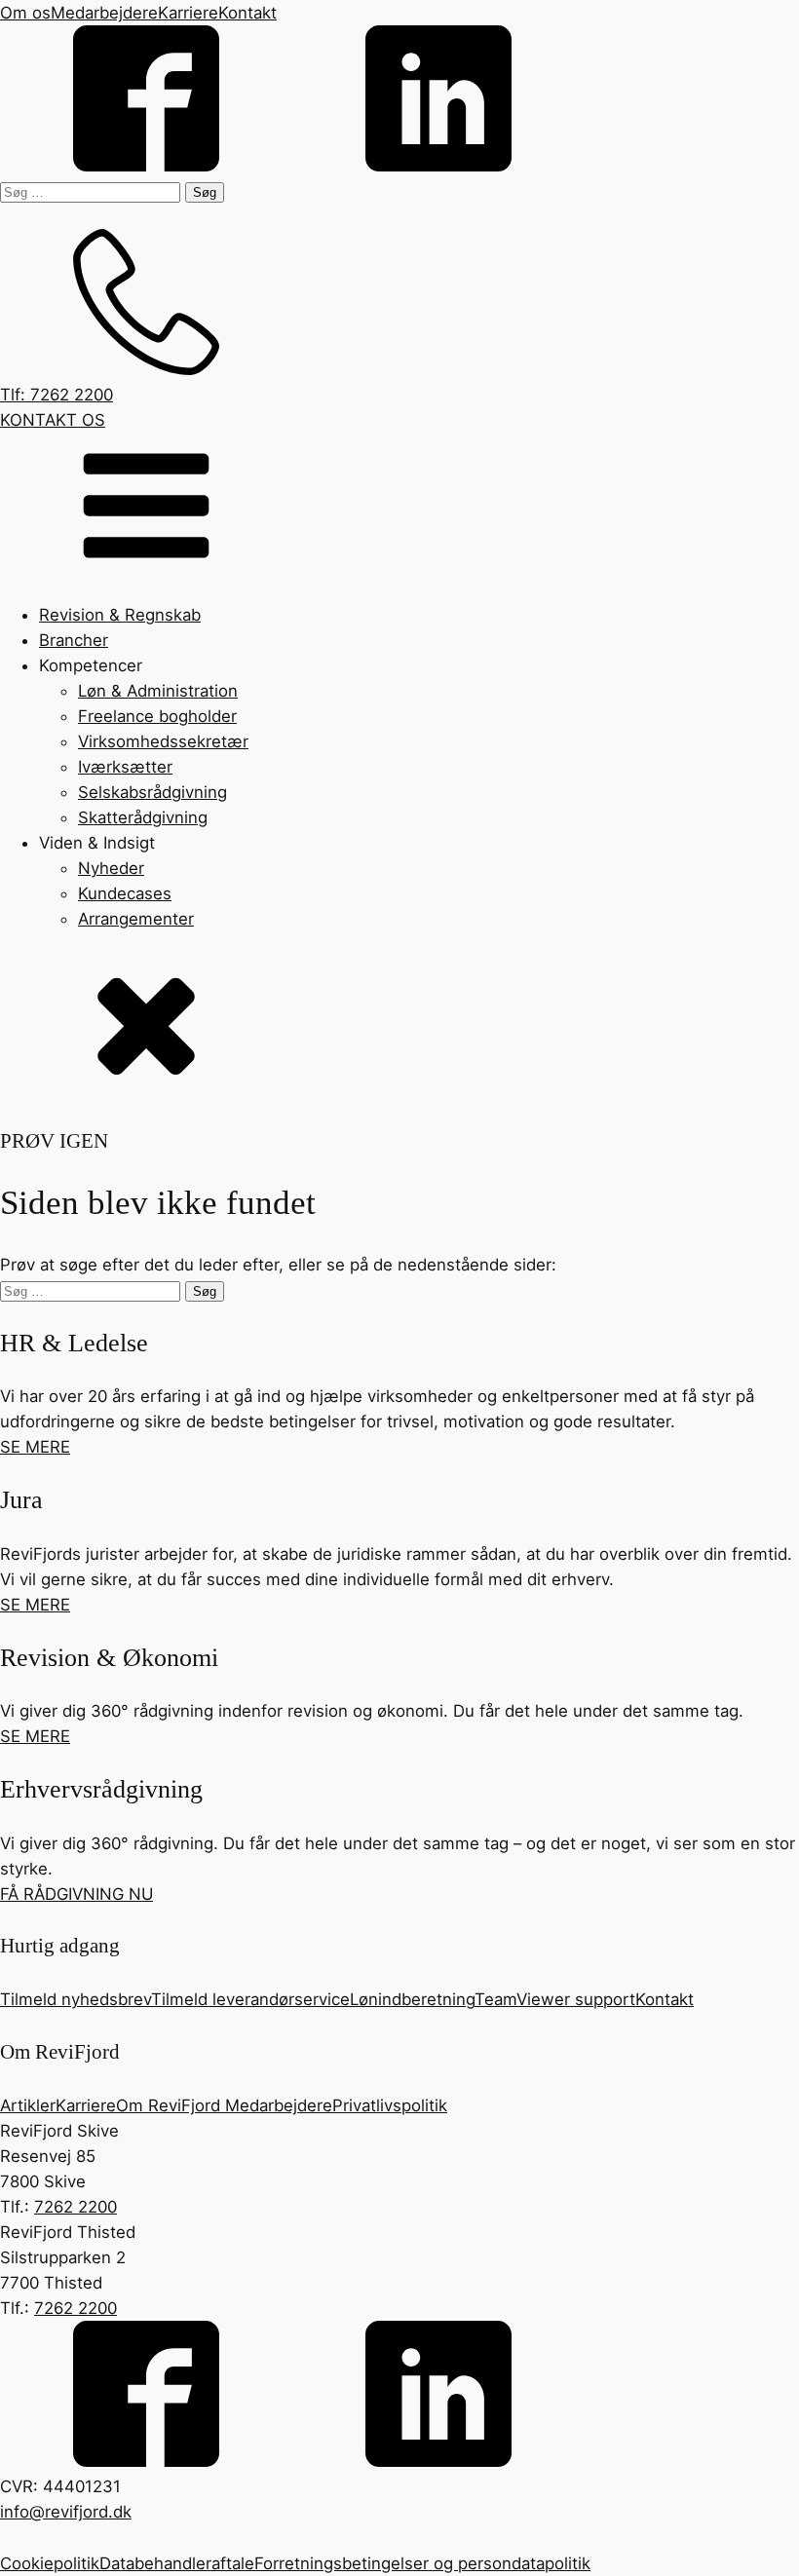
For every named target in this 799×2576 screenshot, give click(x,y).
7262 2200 (76, 2207)
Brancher (74, 640)
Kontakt (247, 13)
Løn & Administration (158, 691)
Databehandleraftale (177, 2563)
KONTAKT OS (53, 420)
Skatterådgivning (143, 817)
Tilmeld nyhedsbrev (76, 1999)
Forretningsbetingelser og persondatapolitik (422, 2563)
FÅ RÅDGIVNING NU (76, 1894)
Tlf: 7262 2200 (57, 395)
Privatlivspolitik (390, 2105)
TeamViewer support (555, 1999)
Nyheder (111, 868)
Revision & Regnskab (120, 615)
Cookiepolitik (50, 2563)
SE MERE (35, 1447)
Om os (25, 13)
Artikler (28, 2105)
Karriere (188, 13)
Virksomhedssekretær (163, 741)
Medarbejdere (104, 13)
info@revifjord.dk (66, 2512)
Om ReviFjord (171, 2105)
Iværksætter (125, 767)
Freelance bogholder (157, 716)
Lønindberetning (412, 1999)
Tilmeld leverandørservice (250, 1999)
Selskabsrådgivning (152, 792)
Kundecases (125, 893)
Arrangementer (136, 919)
